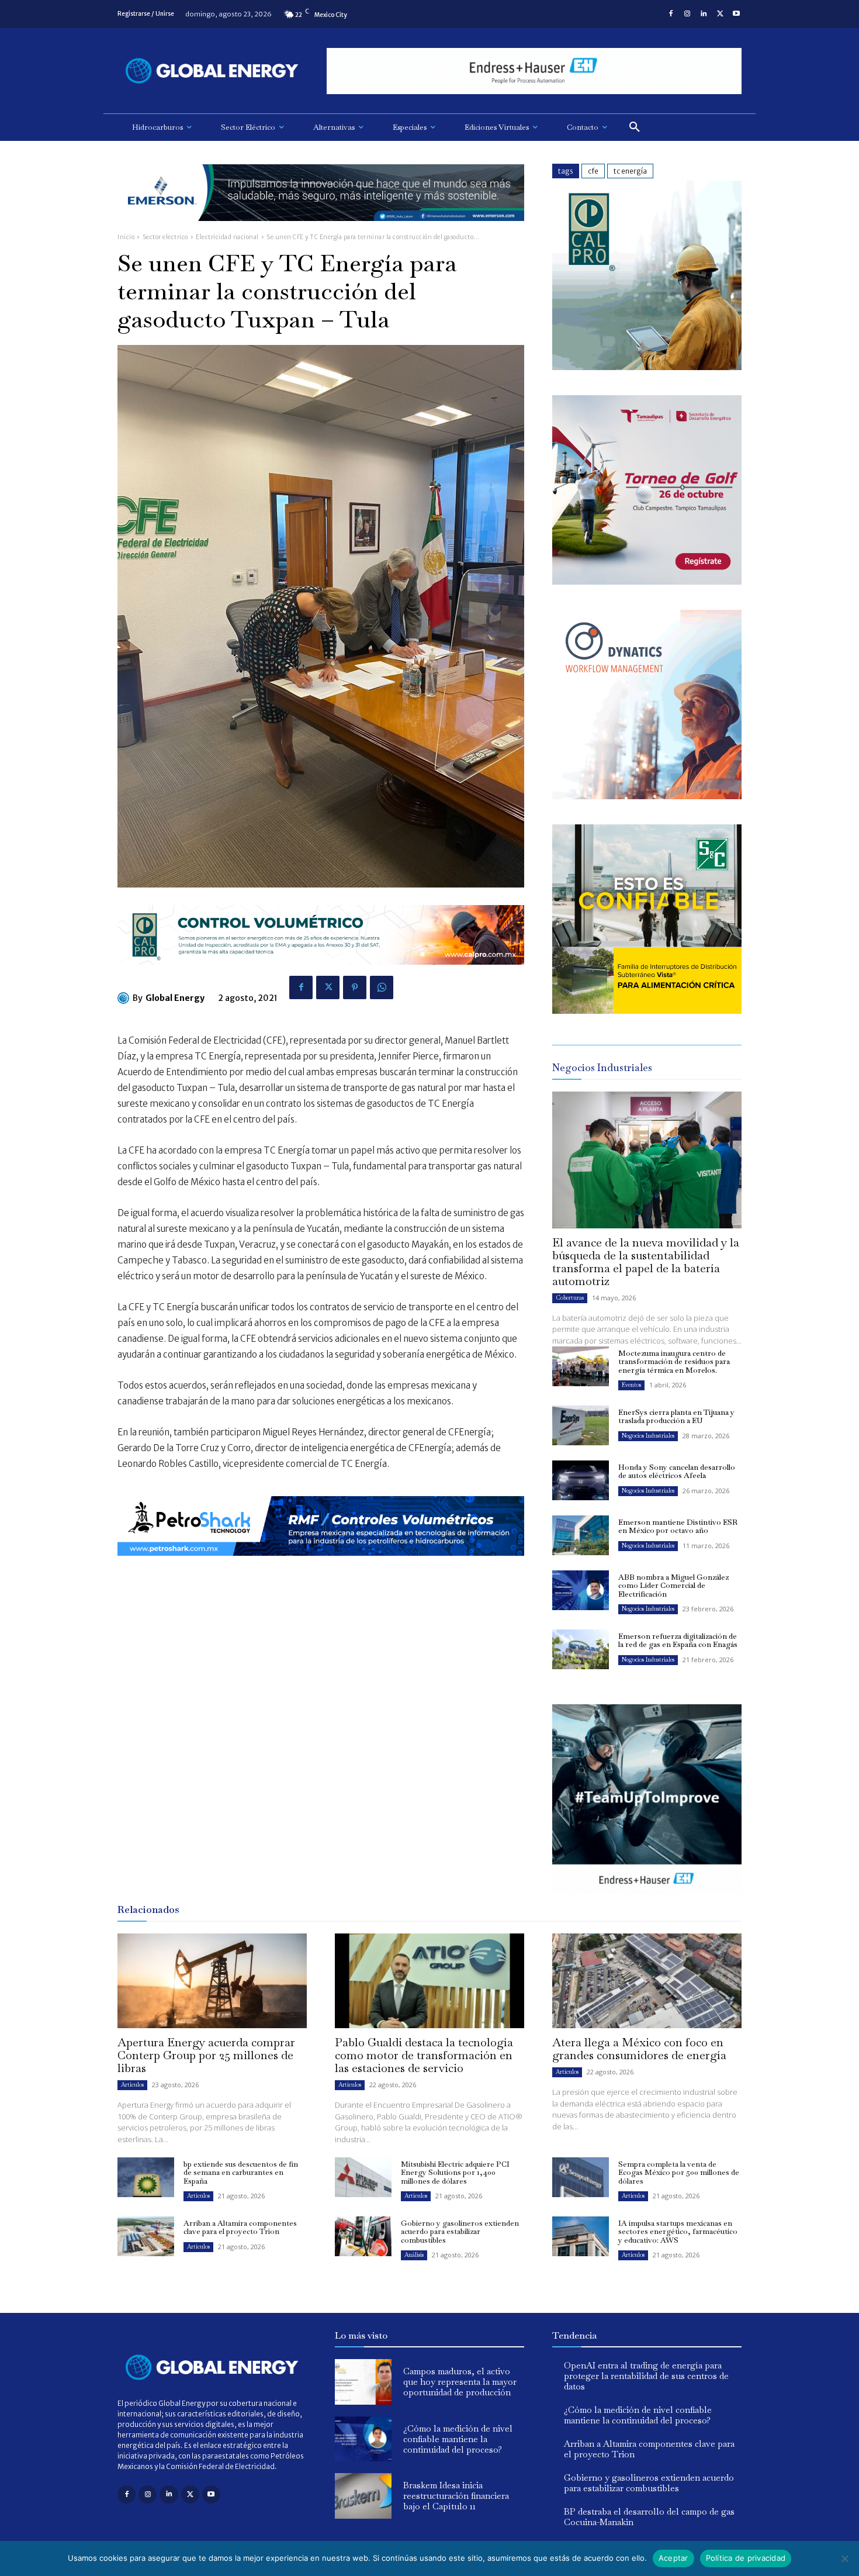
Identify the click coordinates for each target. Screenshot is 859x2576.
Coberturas (570, 1298)
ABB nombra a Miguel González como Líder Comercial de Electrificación (673, 1586)
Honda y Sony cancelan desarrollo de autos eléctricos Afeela (677, 1471)
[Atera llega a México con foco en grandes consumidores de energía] (647, 1981)
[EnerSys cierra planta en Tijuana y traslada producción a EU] (581, 1425)
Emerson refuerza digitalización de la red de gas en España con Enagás (678, 1640)
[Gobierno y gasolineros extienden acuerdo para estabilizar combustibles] (363, 2236)
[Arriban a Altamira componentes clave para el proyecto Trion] (146, 2236)
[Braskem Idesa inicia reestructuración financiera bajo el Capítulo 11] (363, 2496)
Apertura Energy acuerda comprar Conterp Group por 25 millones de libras (206, 2055)
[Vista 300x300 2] (647, 1011)
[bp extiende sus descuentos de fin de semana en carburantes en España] (146, 2177)
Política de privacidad (746, 2558)
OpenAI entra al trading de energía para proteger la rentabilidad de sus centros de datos (646, 2376)
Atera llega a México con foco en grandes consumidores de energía (639, 2049)
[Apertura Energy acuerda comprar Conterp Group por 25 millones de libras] (212, 1981)
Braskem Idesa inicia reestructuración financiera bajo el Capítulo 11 (456, 2496)
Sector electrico (165, 237)
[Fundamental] (534, 71)
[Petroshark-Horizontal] (321, 1565)
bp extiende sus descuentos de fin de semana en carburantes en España (241, 2173)
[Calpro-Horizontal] (321, 974)
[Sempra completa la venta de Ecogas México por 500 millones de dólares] (581, 2177)
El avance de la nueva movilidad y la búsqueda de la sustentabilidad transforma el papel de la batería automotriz (646, 1262)
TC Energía (630, 171)
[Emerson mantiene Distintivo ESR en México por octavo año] (581, 1535)
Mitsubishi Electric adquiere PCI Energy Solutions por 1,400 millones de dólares (455, 2173)
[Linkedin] (704, 14)
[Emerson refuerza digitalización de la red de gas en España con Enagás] (581, 1649)
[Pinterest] (355, 987)
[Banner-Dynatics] (647, 796)
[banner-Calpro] (647, 367)
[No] (844, 2558)
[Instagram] (687, 14)
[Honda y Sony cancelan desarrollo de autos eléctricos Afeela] (581, 1480)
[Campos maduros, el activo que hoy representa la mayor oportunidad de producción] (363, 2382)
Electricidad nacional (227, 237)
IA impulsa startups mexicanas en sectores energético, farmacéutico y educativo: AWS (678, 2232)
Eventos (631, 1385)
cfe (593, 171)
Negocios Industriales (648, 1436)
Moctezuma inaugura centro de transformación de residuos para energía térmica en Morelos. (674, 1362)
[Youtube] (736, 14)
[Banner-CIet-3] (647, 581)
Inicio (126, 237)
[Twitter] (720, 14)
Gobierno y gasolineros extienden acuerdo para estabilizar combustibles (460, 2232)
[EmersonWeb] (321, 230)
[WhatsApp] (382, 987)
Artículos (132, 2085)
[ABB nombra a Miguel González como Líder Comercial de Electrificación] (581, 1590)
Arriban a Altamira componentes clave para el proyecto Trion (240, 2227)
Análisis (414, 2255)
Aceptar (673, 2558)
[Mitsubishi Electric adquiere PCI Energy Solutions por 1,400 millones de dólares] (363, 2177)
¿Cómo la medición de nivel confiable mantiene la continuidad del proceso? (458, 2439)
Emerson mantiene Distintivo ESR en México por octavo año (678, 1526)
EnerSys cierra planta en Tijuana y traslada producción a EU (676, 1416)
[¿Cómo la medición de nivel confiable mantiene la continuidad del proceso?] (363, 2439)
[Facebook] (671, 14)
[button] (635, 127)
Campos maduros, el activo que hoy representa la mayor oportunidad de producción (460, 2382)
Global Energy (175, 998)
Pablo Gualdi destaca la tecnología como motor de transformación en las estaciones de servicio (424, 2055)
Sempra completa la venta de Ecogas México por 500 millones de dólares (679, 2173)
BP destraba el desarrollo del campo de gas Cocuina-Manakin (649, 2517)
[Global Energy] (125, 998)
